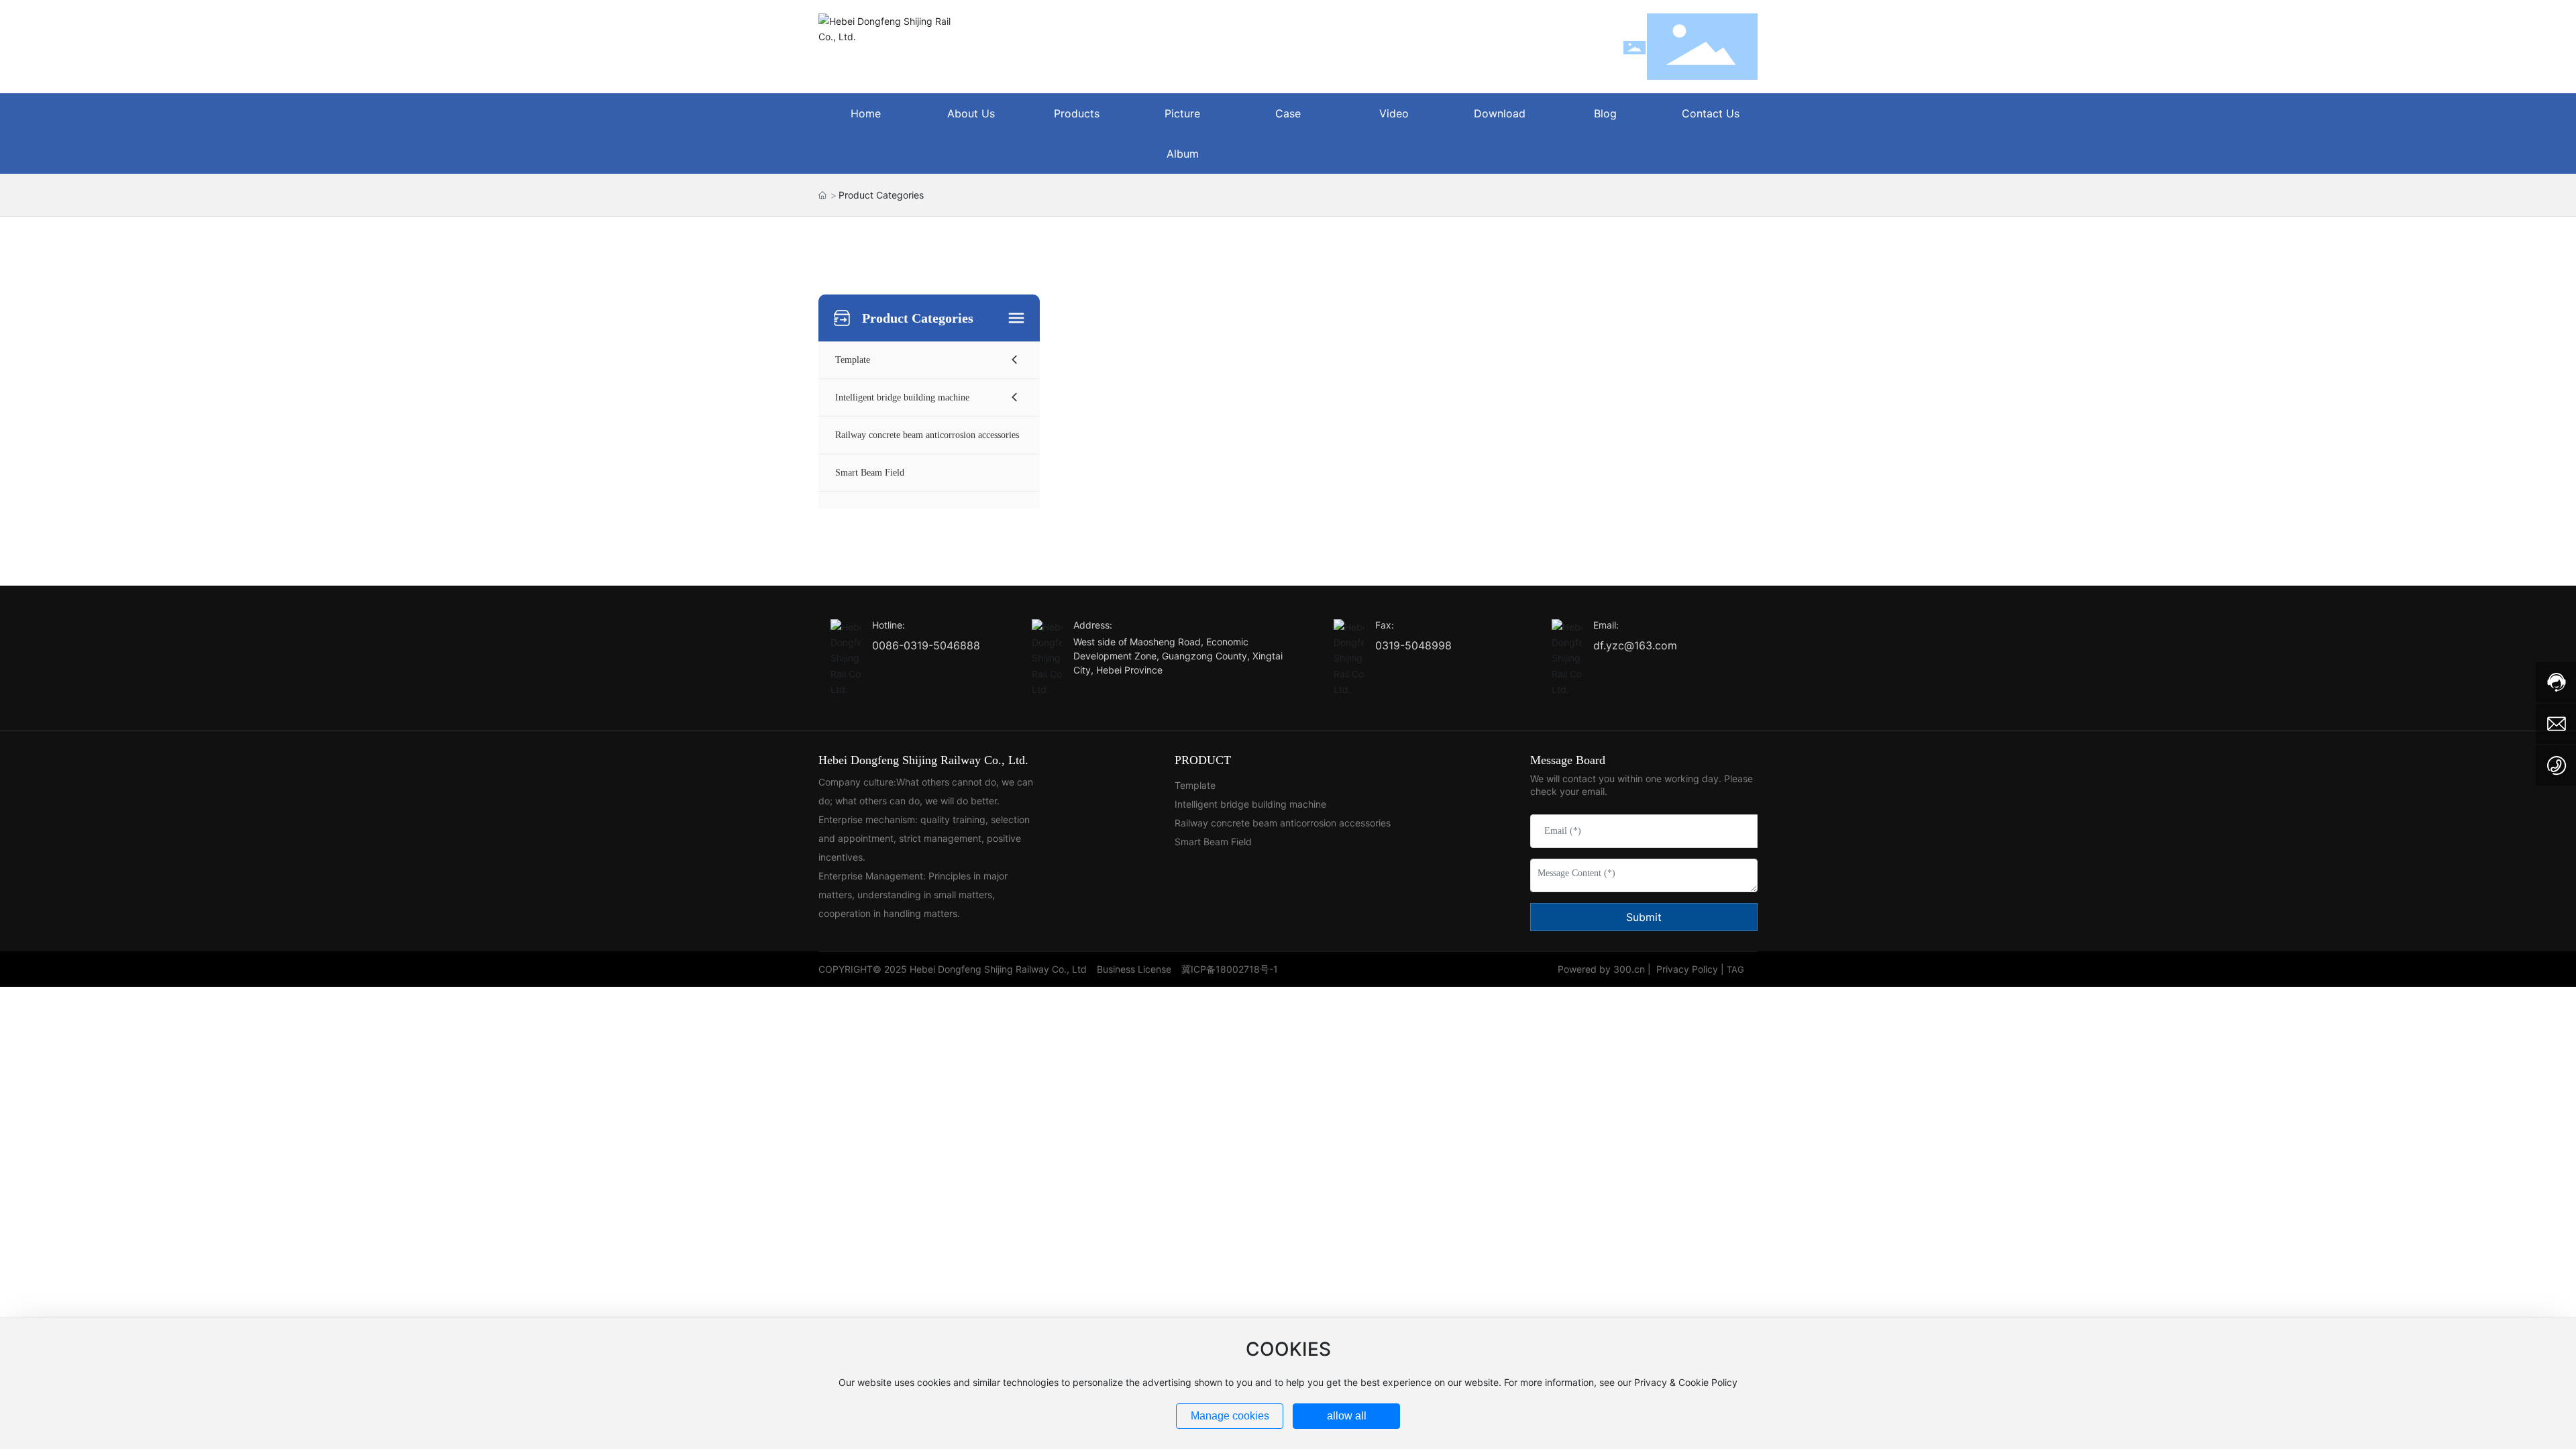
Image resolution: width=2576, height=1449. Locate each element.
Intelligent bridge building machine (1250, 804)
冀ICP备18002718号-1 (1230, 969)
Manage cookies (1230, 1416)
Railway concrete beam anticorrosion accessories (1283, 823)
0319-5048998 (1413, 645)
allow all (1347, 1416)
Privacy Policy (1687, 969)
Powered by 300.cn (1601, 969)
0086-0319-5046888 (926, 645)
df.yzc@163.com (1635, 645)
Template (1195, 785)
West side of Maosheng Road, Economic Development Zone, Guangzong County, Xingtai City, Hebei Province (1178, 656)
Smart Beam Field (1213, 842)
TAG (1735, 969)
